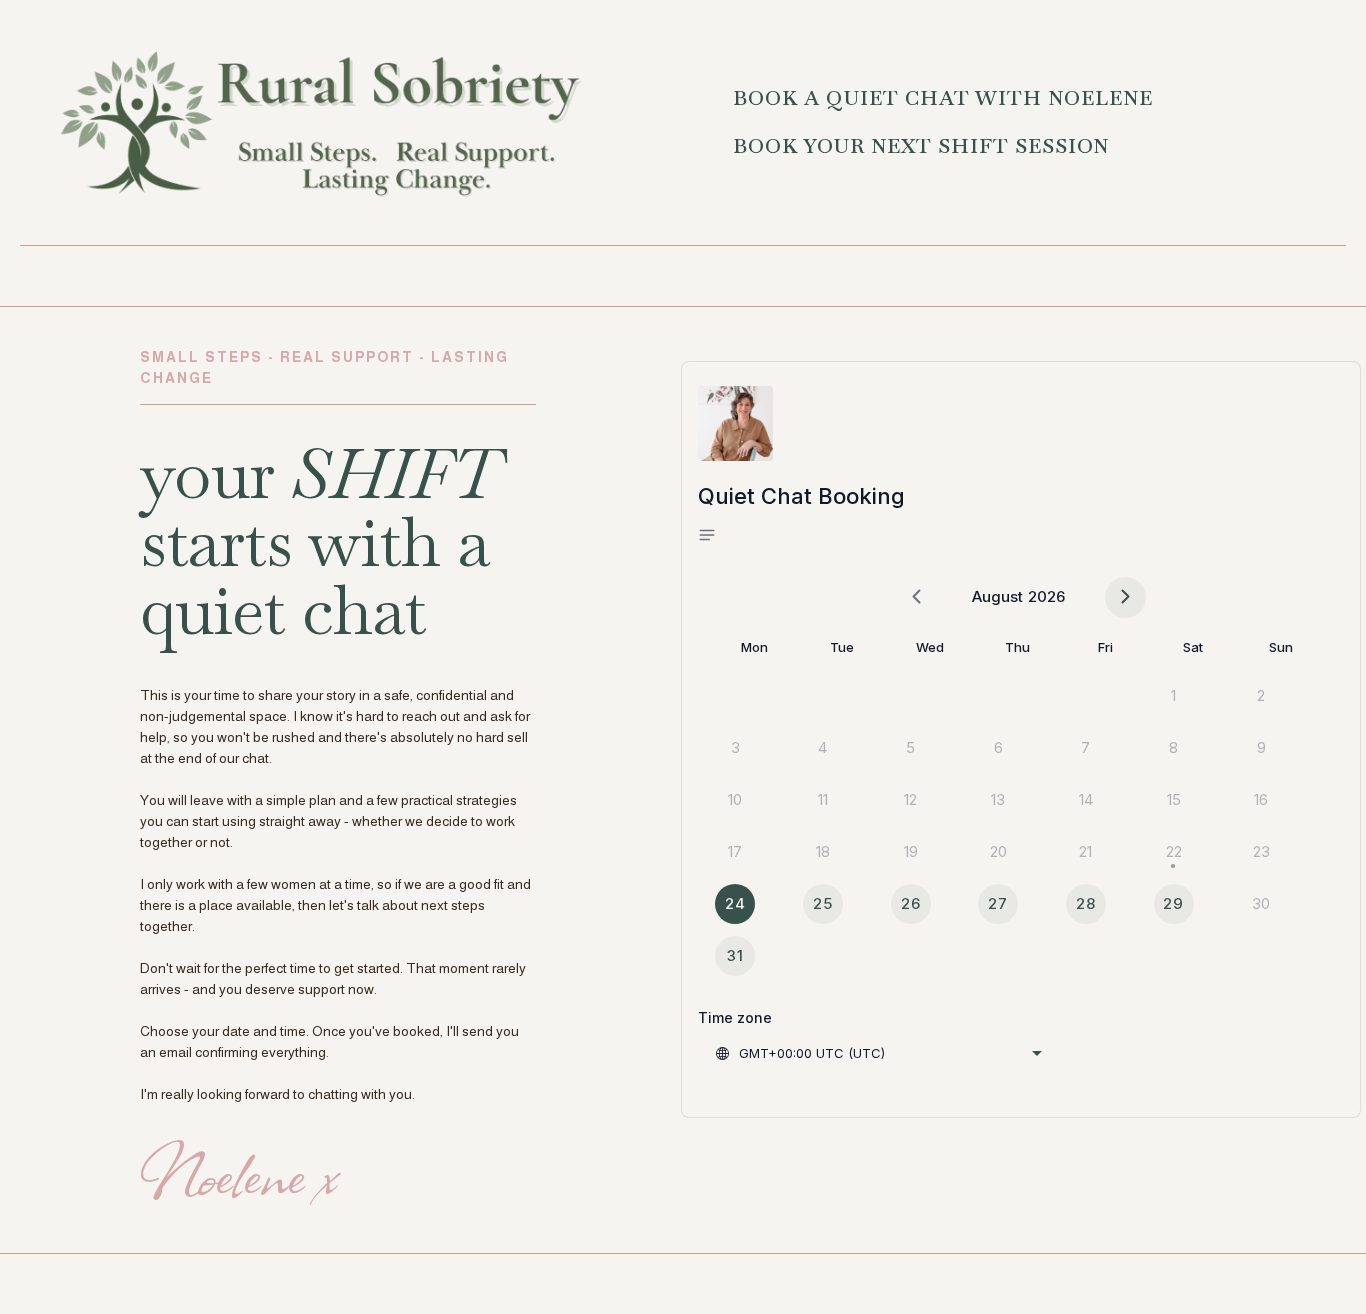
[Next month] (1125, 597)
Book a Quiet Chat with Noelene (943, 98)
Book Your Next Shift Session (921, 146)
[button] (714, 536)
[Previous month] (916, 597)
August (997, 596)
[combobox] (878, 1053)
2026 (1046, 596)
